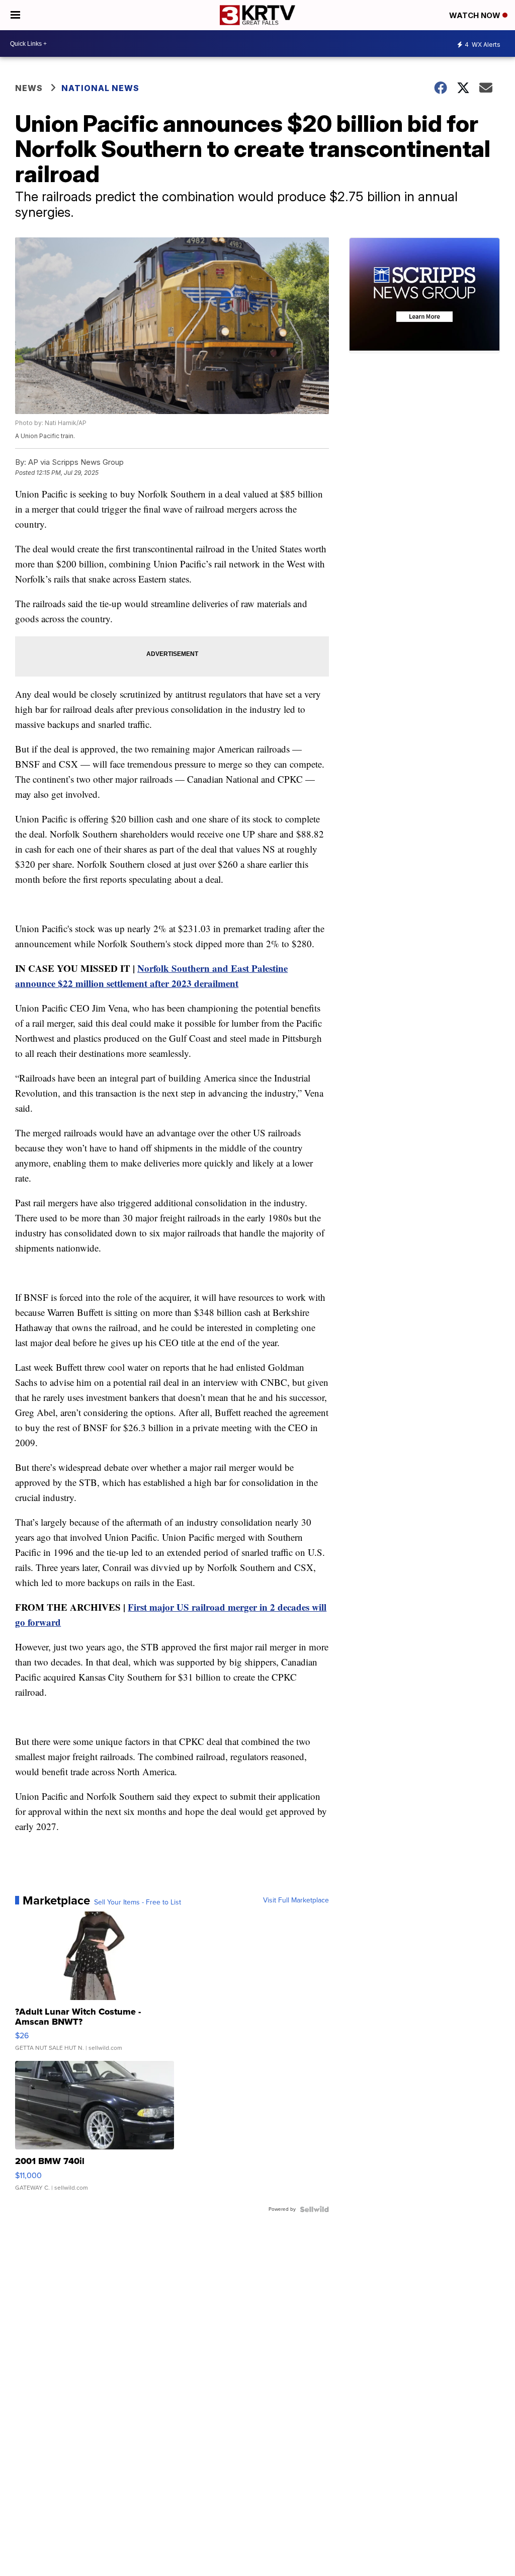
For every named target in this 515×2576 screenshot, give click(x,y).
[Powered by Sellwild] (314, 2209)
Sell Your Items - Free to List (138, 1902)
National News (100, 88)
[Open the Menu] (15, 15)
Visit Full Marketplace (296, 1900)
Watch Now (476, 15)
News (29, 88)
